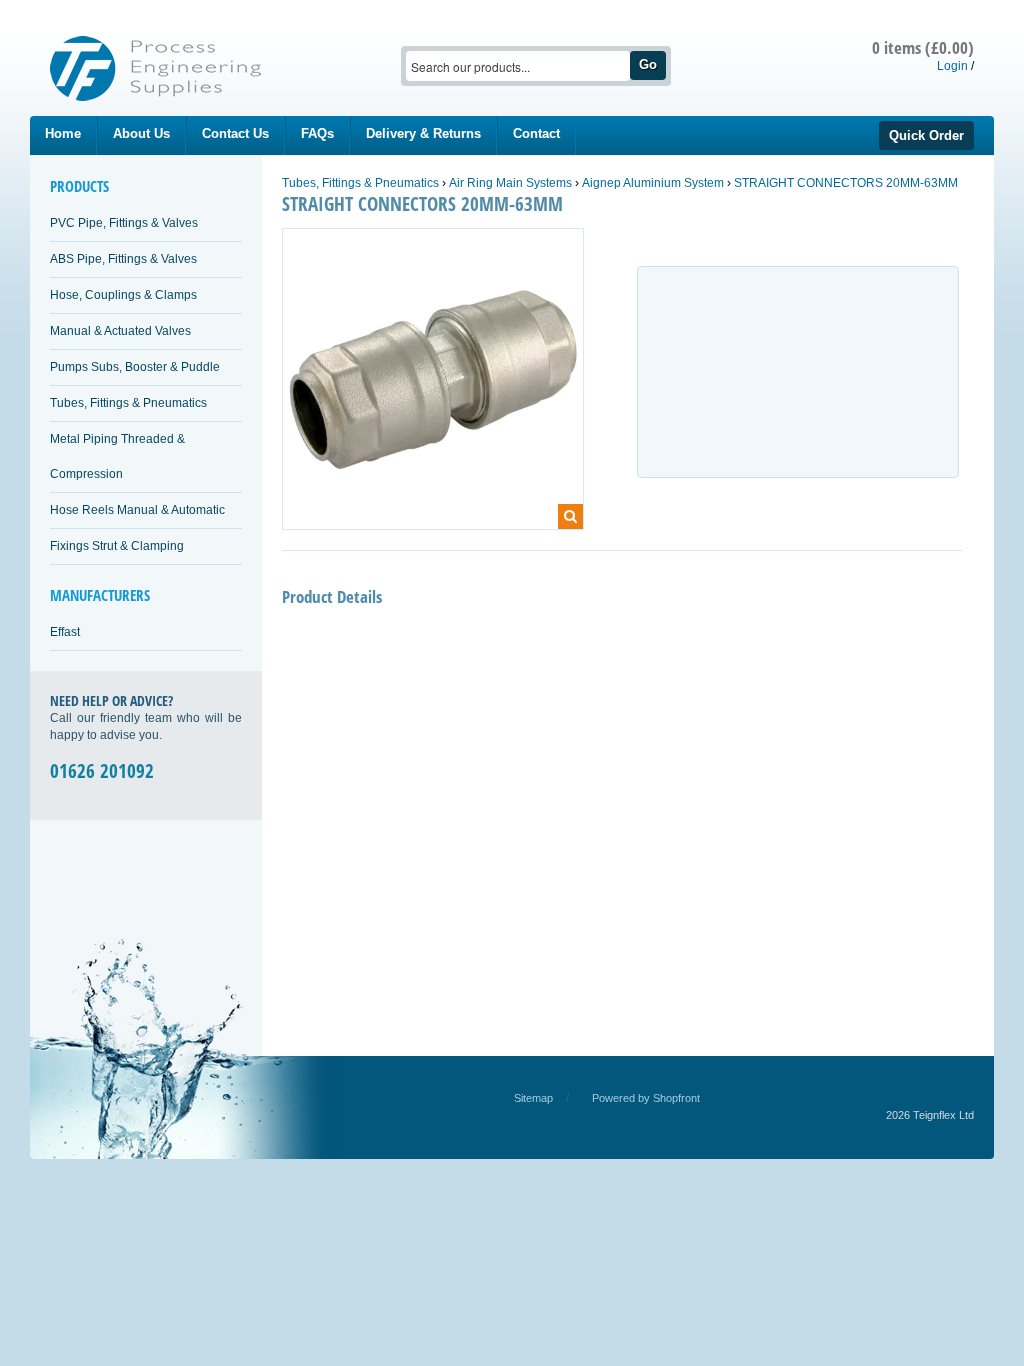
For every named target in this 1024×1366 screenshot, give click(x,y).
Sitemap (533, 1098)
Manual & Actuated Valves (120, 331)
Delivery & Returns (423, 133)
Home (63, 133)
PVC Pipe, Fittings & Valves (124, 223)
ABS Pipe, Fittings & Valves (123, 259)
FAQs (317, 133)
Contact (536, 133)
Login (952, 66)
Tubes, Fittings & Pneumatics (128, 403)
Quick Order (926, 135)
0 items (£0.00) (923, 47)
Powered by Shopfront (646, 1098)
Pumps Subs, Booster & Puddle (135, 367)
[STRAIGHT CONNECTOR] (433, 388)
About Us (141, 133)
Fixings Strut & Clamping (117, 546)
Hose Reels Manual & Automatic (137, 510)
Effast (65, 632)
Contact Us (235, 133)
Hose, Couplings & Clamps (123, 295)
